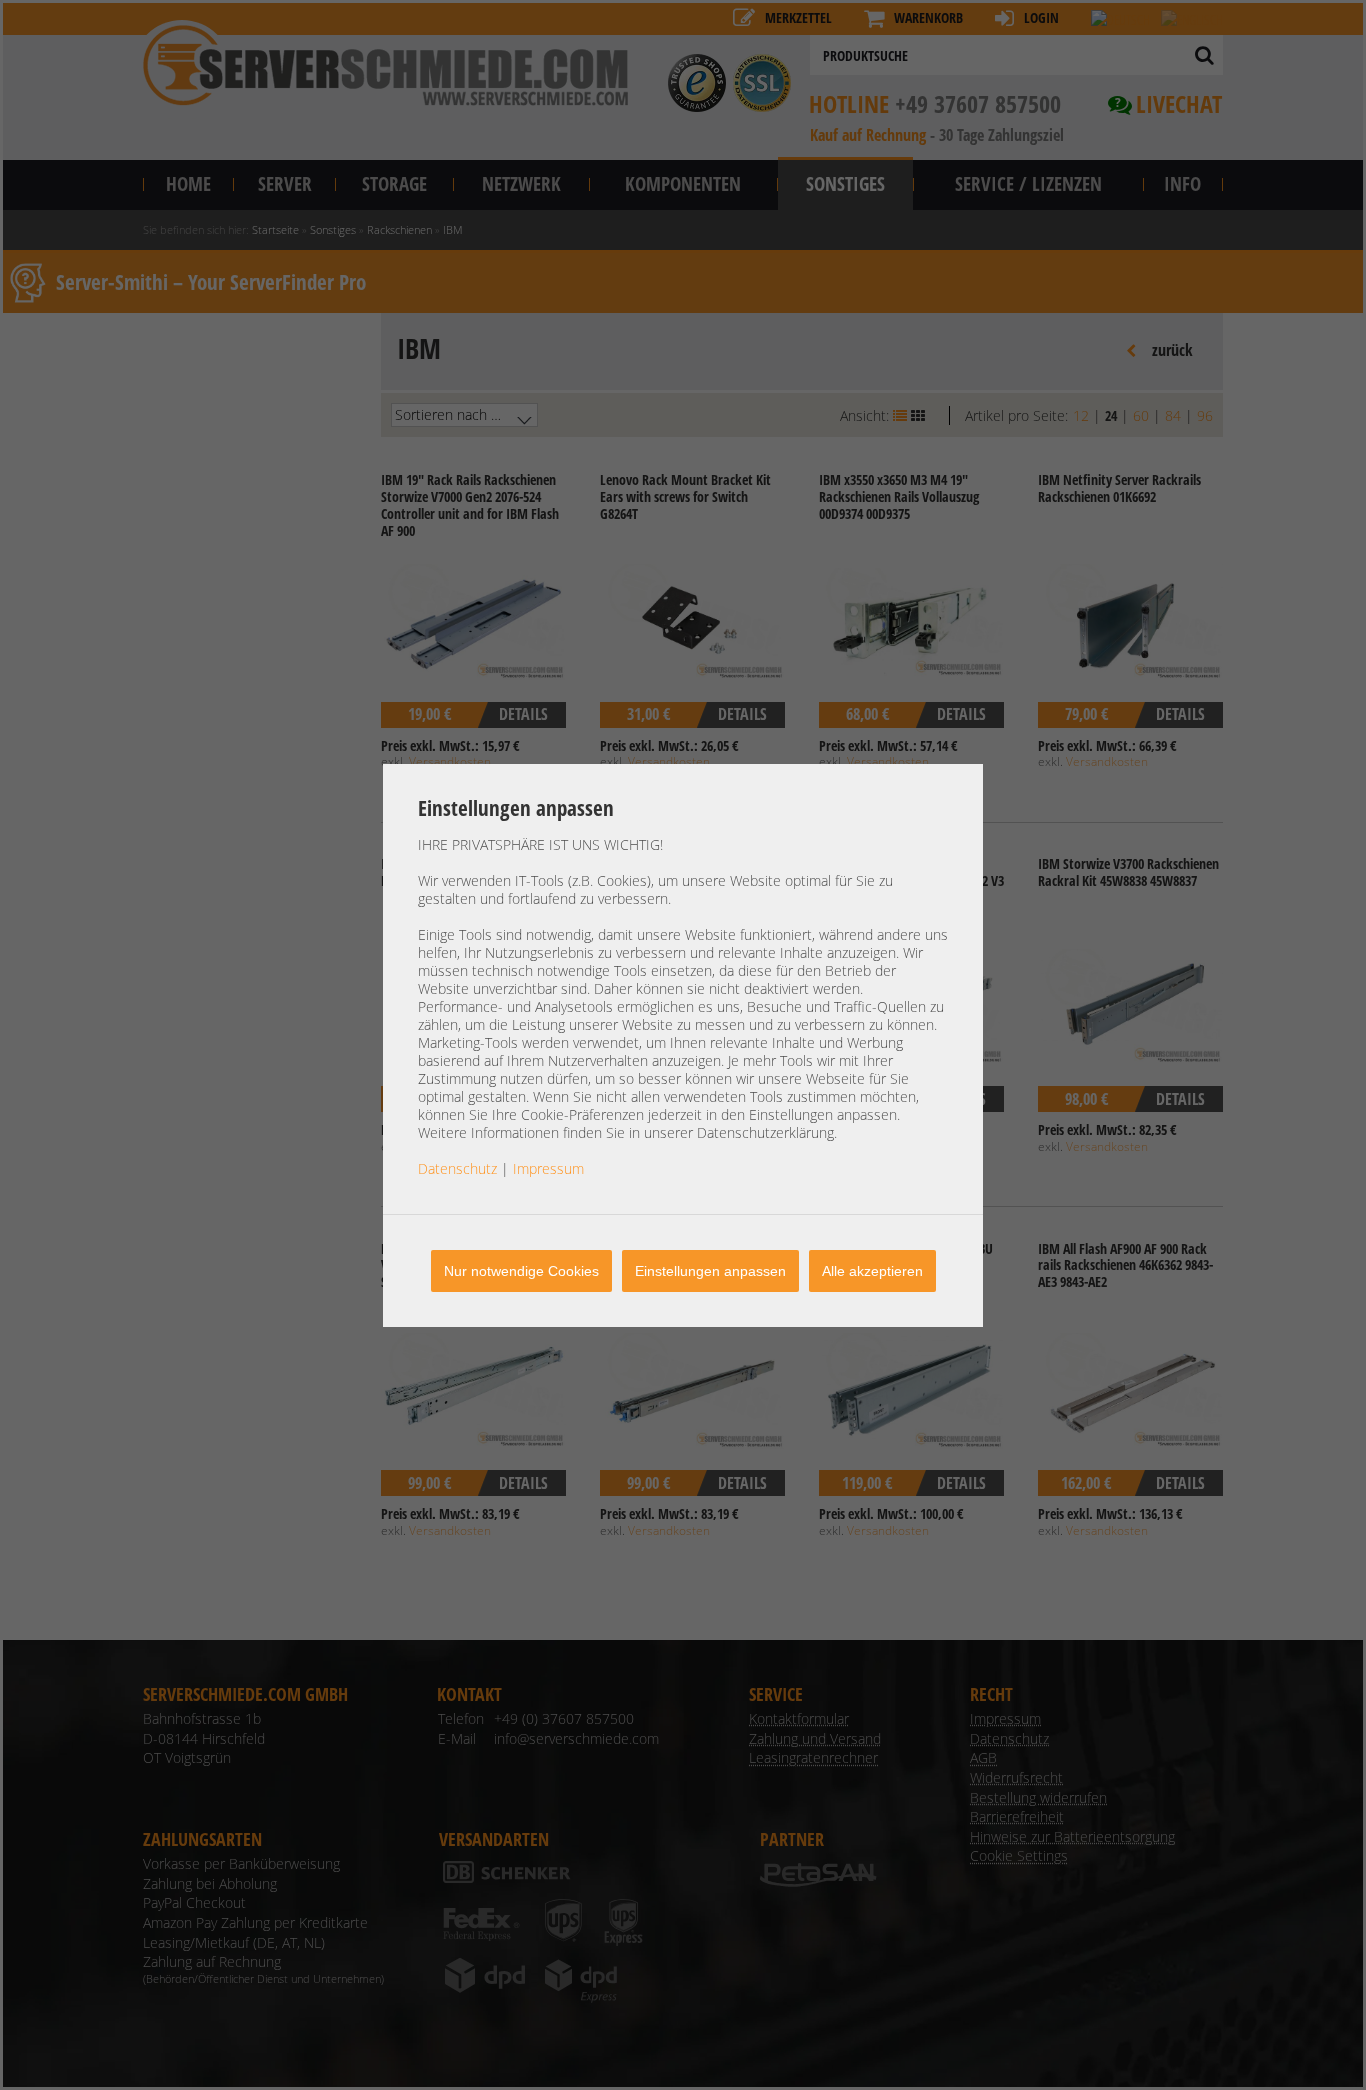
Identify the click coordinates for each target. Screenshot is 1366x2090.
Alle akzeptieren (872, 1271)
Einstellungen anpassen (710, 1271)
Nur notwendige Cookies (521, 1271)
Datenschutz (457, 1168)
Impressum (548, 1168)
